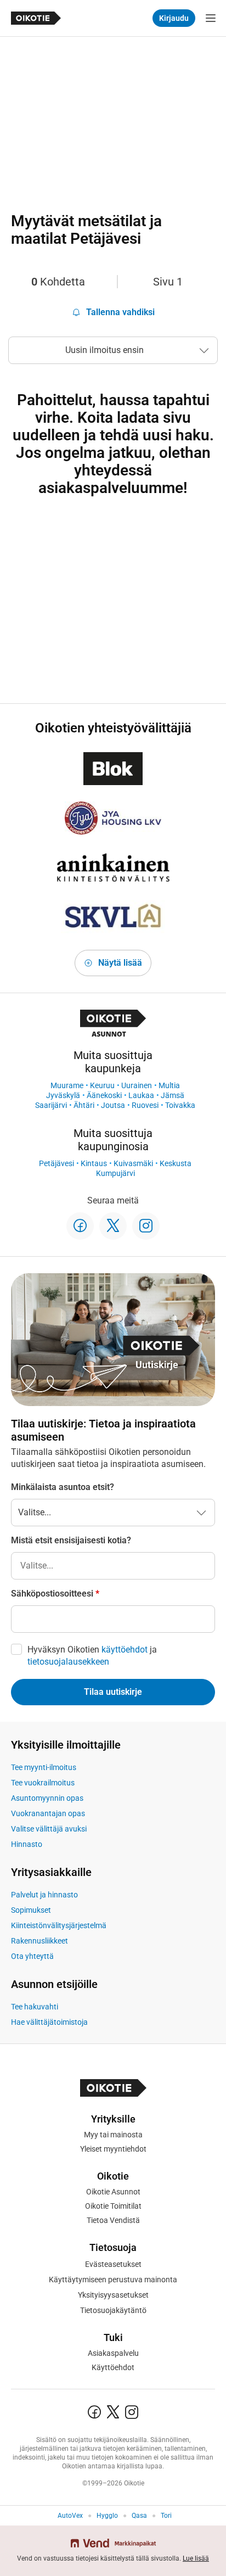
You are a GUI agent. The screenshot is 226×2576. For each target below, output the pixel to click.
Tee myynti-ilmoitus (44, 1767)
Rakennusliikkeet (39, 1941)
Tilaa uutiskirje (113, 1692)
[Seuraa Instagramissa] (146, 1226)
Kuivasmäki (133, 1163)
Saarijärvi (51, 1105)
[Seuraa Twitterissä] (113, 1226)
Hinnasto (27, 1844)
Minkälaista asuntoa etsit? (63, 1487)
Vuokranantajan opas (48, 1813)
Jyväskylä (63, 1095)
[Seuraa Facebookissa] (80, 1226)
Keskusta (176, 1163)
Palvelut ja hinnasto (44, 1895)
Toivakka (180, 1105)
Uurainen (137, 1085)
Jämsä (173, 1095)
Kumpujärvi (115, 1173)
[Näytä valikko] (211, 18)
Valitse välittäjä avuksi (49, 1829)
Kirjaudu (174, 18)
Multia (169, 1085)
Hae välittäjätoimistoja (49, 2022)
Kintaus (94, 1163)
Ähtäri (84, 1105)
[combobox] (113, 1566)
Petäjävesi (56, 1163)
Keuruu (102, 1085)
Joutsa (113, 1105)
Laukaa (141, 1095)
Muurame (67, 1085)
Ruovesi (145, 1105)
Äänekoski (104, 1095)
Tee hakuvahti (35, 2007)
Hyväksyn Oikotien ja (92, 1656)
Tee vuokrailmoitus (43, 1783)
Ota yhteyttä (32, 1956)
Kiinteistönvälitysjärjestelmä (59, 1925)
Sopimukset (31, 1910)
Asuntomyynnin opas (47, 1798)
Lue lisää (196, 2558)
